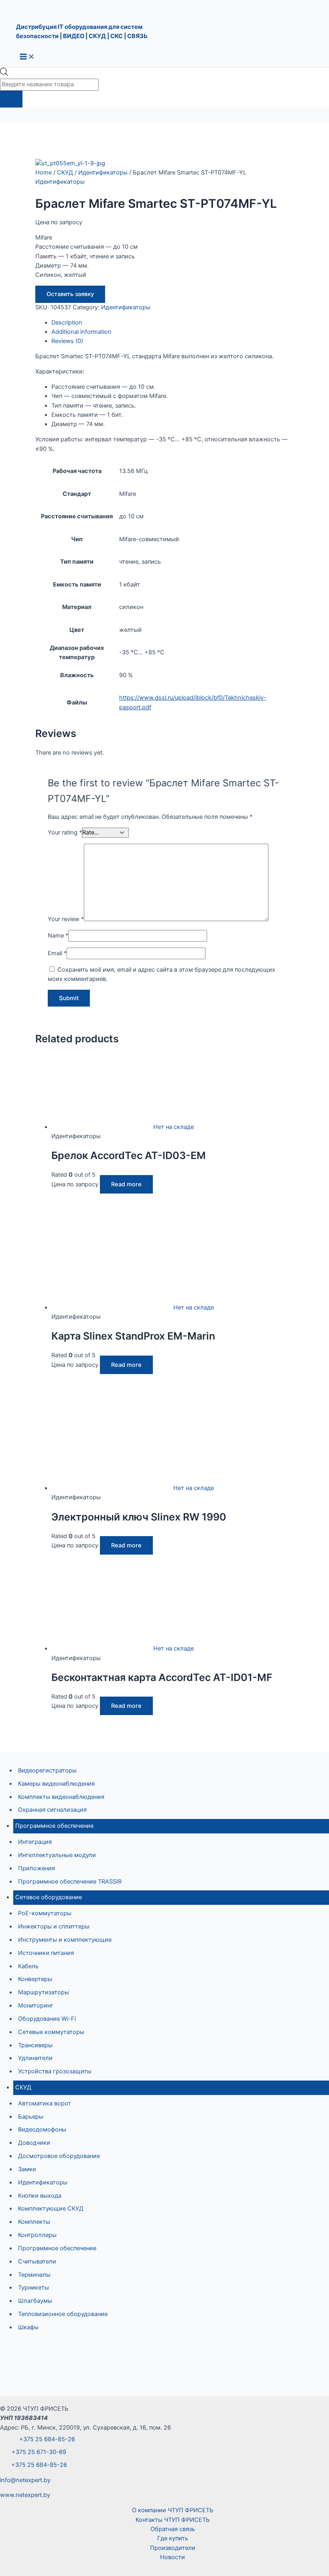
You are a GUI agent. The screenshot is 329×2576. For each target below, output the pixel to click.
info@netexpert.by (25, 2480)
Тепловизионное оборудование (63, 2314)
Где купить (173, 2538)
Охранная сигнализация (52, 1810)
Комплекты (34, 2222)
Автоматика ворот (45, 2103)
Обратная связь (173, 2529)
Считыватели (37, 2261)
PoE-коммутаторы (45, 1913)
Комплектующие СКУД (51, 2209)
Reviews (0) (67, 341)
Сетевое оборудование (49, 1897)
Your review (66, 919)
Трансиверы (35, 2045)
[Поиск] (11, 99)
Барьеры (31, 2117)
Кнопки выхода (40, 2196)
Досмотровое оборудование (59, 2156)
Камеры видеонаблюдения (56, 1784)
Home (44, 173)
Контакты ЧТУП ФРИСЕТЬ (173, 2520)
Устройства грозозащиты (55, 2071)
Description (67, 323)
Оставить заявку (70, 294)
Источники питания (46, 1953)
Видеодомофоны (42, 2129)
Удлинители (35, 2058)
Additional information (81, 332)
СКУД (23, 2087)
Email (57, 953)
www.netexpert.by (25, 2495)
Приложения (37, 1868)
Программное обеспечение (54, 1826)
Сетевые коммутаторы (51, 2032)
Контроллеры (37, 2235)
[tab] (173, 323)
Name (58, 936)
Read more (126, 1184)
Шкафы (28, 2327)
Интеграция (35, 1842)
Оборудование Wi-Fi (47, 2019)
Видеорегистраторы (47, 1770)
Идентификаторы (43, 2182)
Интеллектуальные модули (57, 1855)
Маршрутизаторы (44, 1992)
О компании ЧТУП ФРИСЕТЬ (173, 2510)
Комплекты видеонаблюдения (61, 1797)
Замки (27, 2169)
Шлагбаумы (35, 2301)
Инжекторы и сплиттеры (54, 1926)
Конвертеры (35, 1979)
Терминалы (34, 2275)
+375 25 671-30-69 (38, 2452)
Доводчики (34, 2143)
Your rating (65, 832)
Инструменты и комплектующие (65, 1940)
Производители (173, 2548)
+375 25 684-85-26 (46, 2439)
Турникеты (34, 2288)
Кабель (28, 1966)
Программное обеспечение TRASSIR (70, 1882)
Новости (173, 2557)
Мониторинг (36, 2006)
